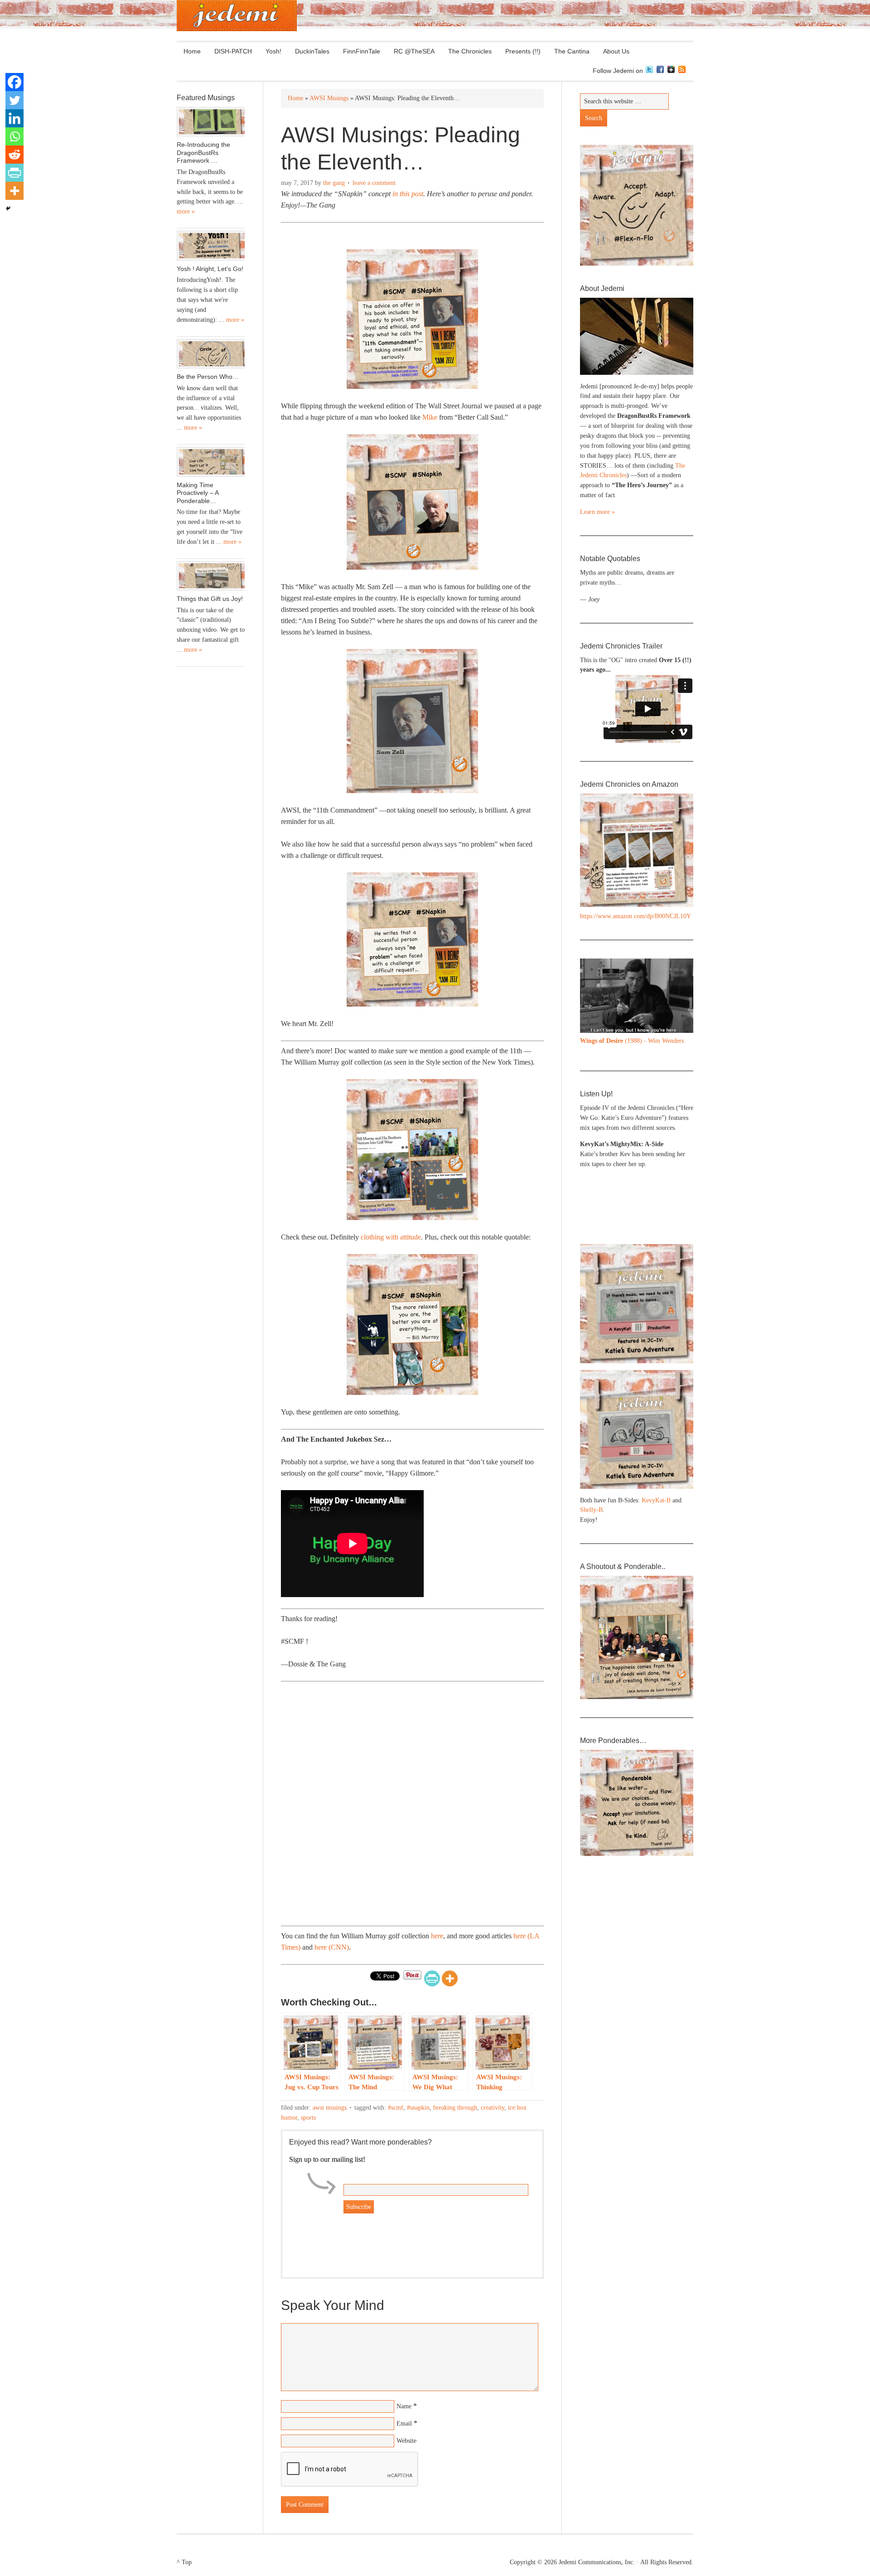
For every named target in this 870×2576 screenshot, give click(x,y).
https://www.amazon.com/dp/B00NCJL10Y (636, 916)
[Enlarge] (681, 970)
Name (404, 2406)
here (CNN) (332, 1947)
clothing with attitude (391, 1237)
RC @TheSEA (414, 51)
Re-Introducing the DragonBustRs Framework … (203, 153)
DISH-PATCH (233, 51)
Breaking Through (455, 2108)
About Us (613, 51)
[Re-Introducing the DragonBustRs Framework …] (211, 122)
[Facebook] (14, 82)
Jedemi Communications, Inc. (597, 2562)
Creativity (493, 2108)
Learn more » (597, 512)
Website (406, 2441)
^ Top (184, 2562)
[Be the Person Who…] (211, 354)
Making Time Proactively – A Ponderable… (198, 493)
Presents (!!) (520, 51)
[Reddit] (14, 155)
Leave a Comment (374, 183)
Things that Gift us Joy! (210, 599)
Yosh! (273, 51)
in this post (408, 194)
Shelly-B (591, 1510)
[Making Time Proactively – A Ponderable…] (211, 462)
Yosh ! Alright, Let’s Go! (210, 269)
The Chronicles (466, 51)
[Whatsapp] (14, 136)
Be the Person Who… (208, 377)
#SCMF (396, 2108)
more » (186, 211)
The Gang (334, 183)
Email (404, 2423)
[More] (450, 1978)
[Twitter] (14, 100)
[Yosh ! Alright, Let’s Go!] (211, 246)
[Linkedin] (14, 118)
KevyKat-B (656, 1500)
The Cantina (568, 51)
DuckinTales (312, 51)
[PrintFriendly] (432, 1978)
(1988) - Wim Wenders (632, 1041)
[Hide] (8, 208)
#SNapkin (418, 2108)
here (437, 1936)
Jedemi (237, 16)
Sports (308, 2118)
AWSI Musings (330, 2108)
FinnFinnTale (362, 51)
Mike (430, 417)
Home (192, 51)
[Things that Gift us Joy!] (211, 576)
